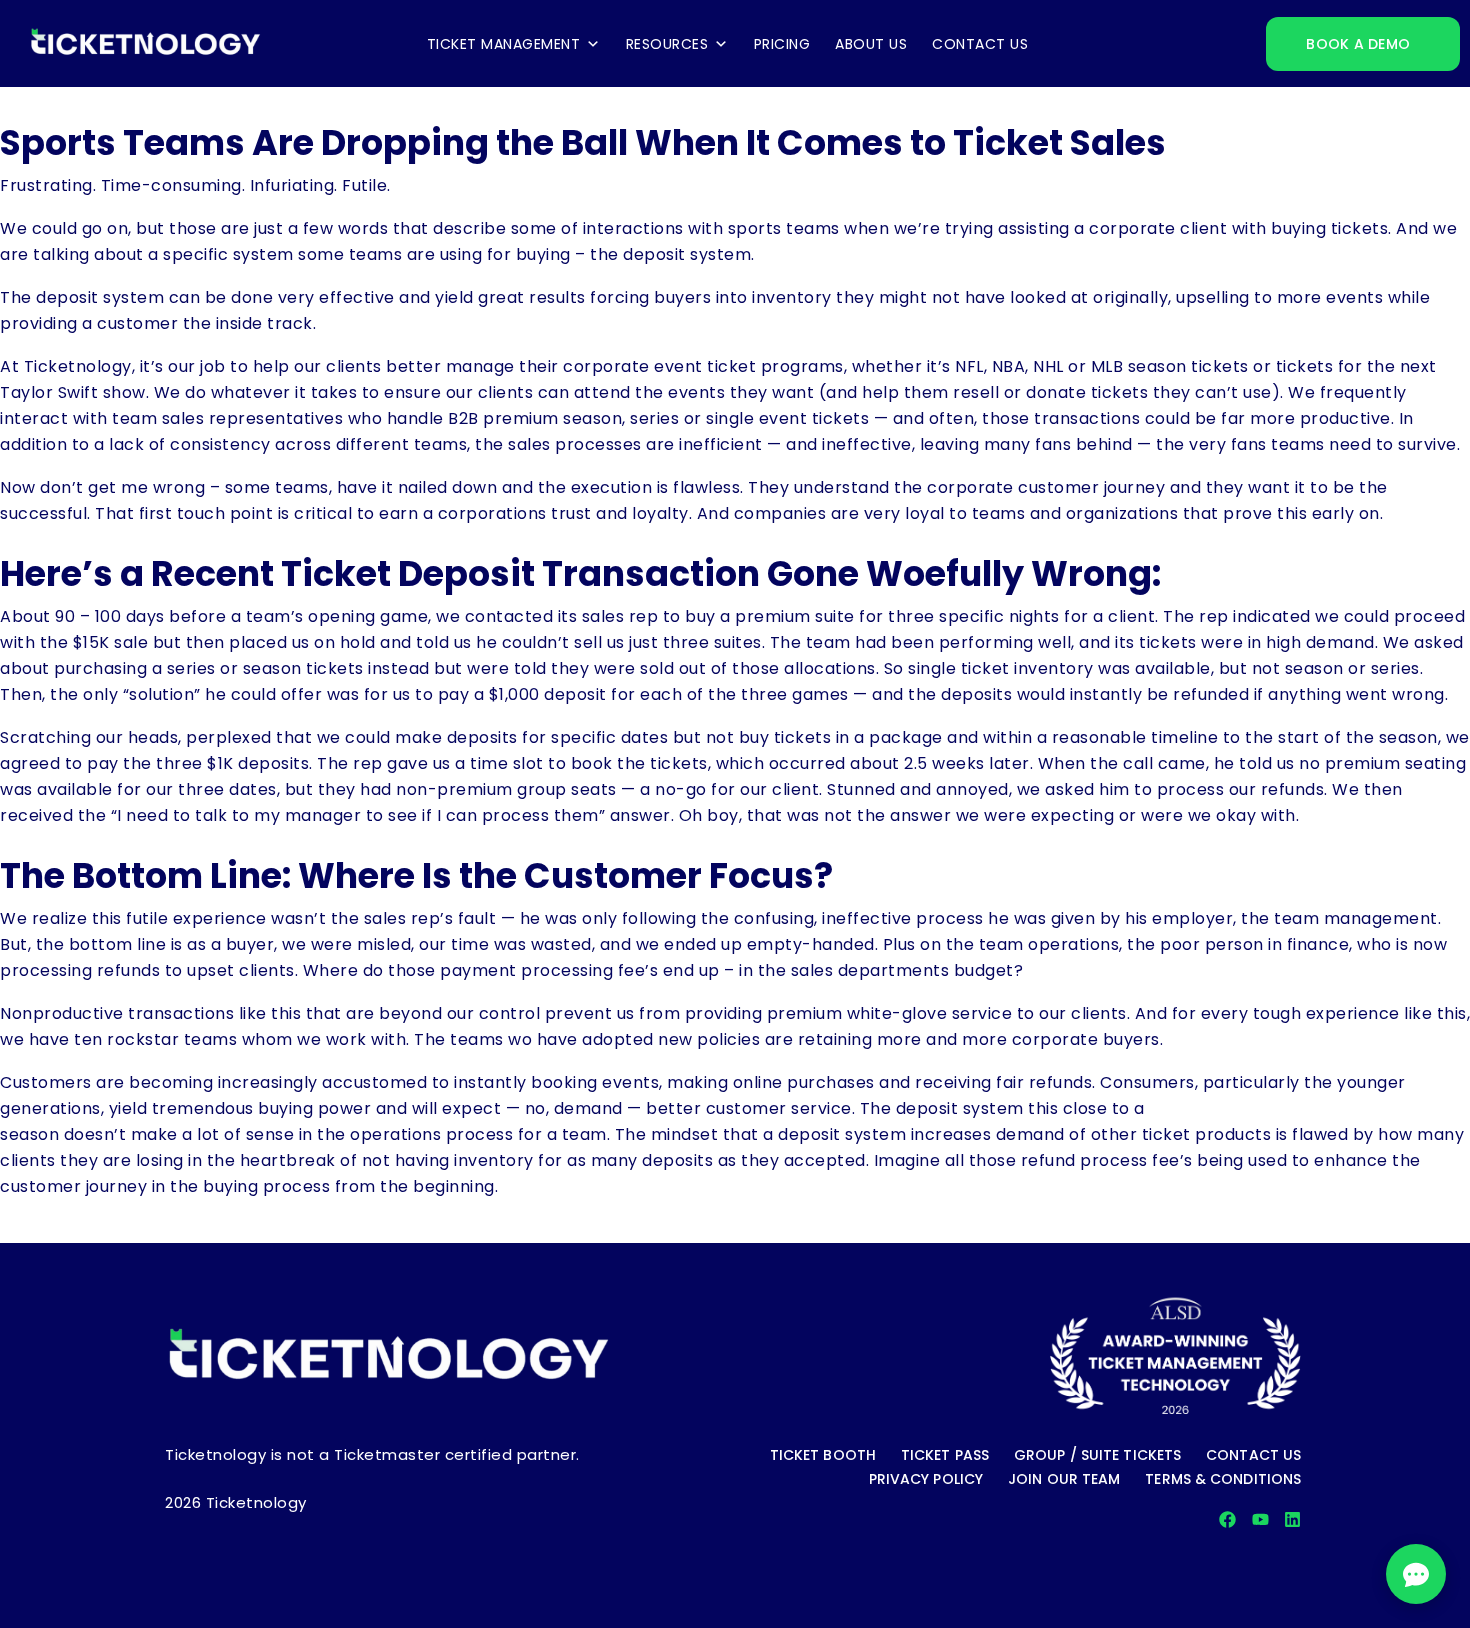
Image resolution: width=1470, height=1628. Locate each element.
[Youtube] (1260, 1519)
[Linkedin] (1292, 1519)
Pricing (782, 44)
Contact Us (980, 44)
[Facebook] (1227, 1519)
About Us (871, 44)
